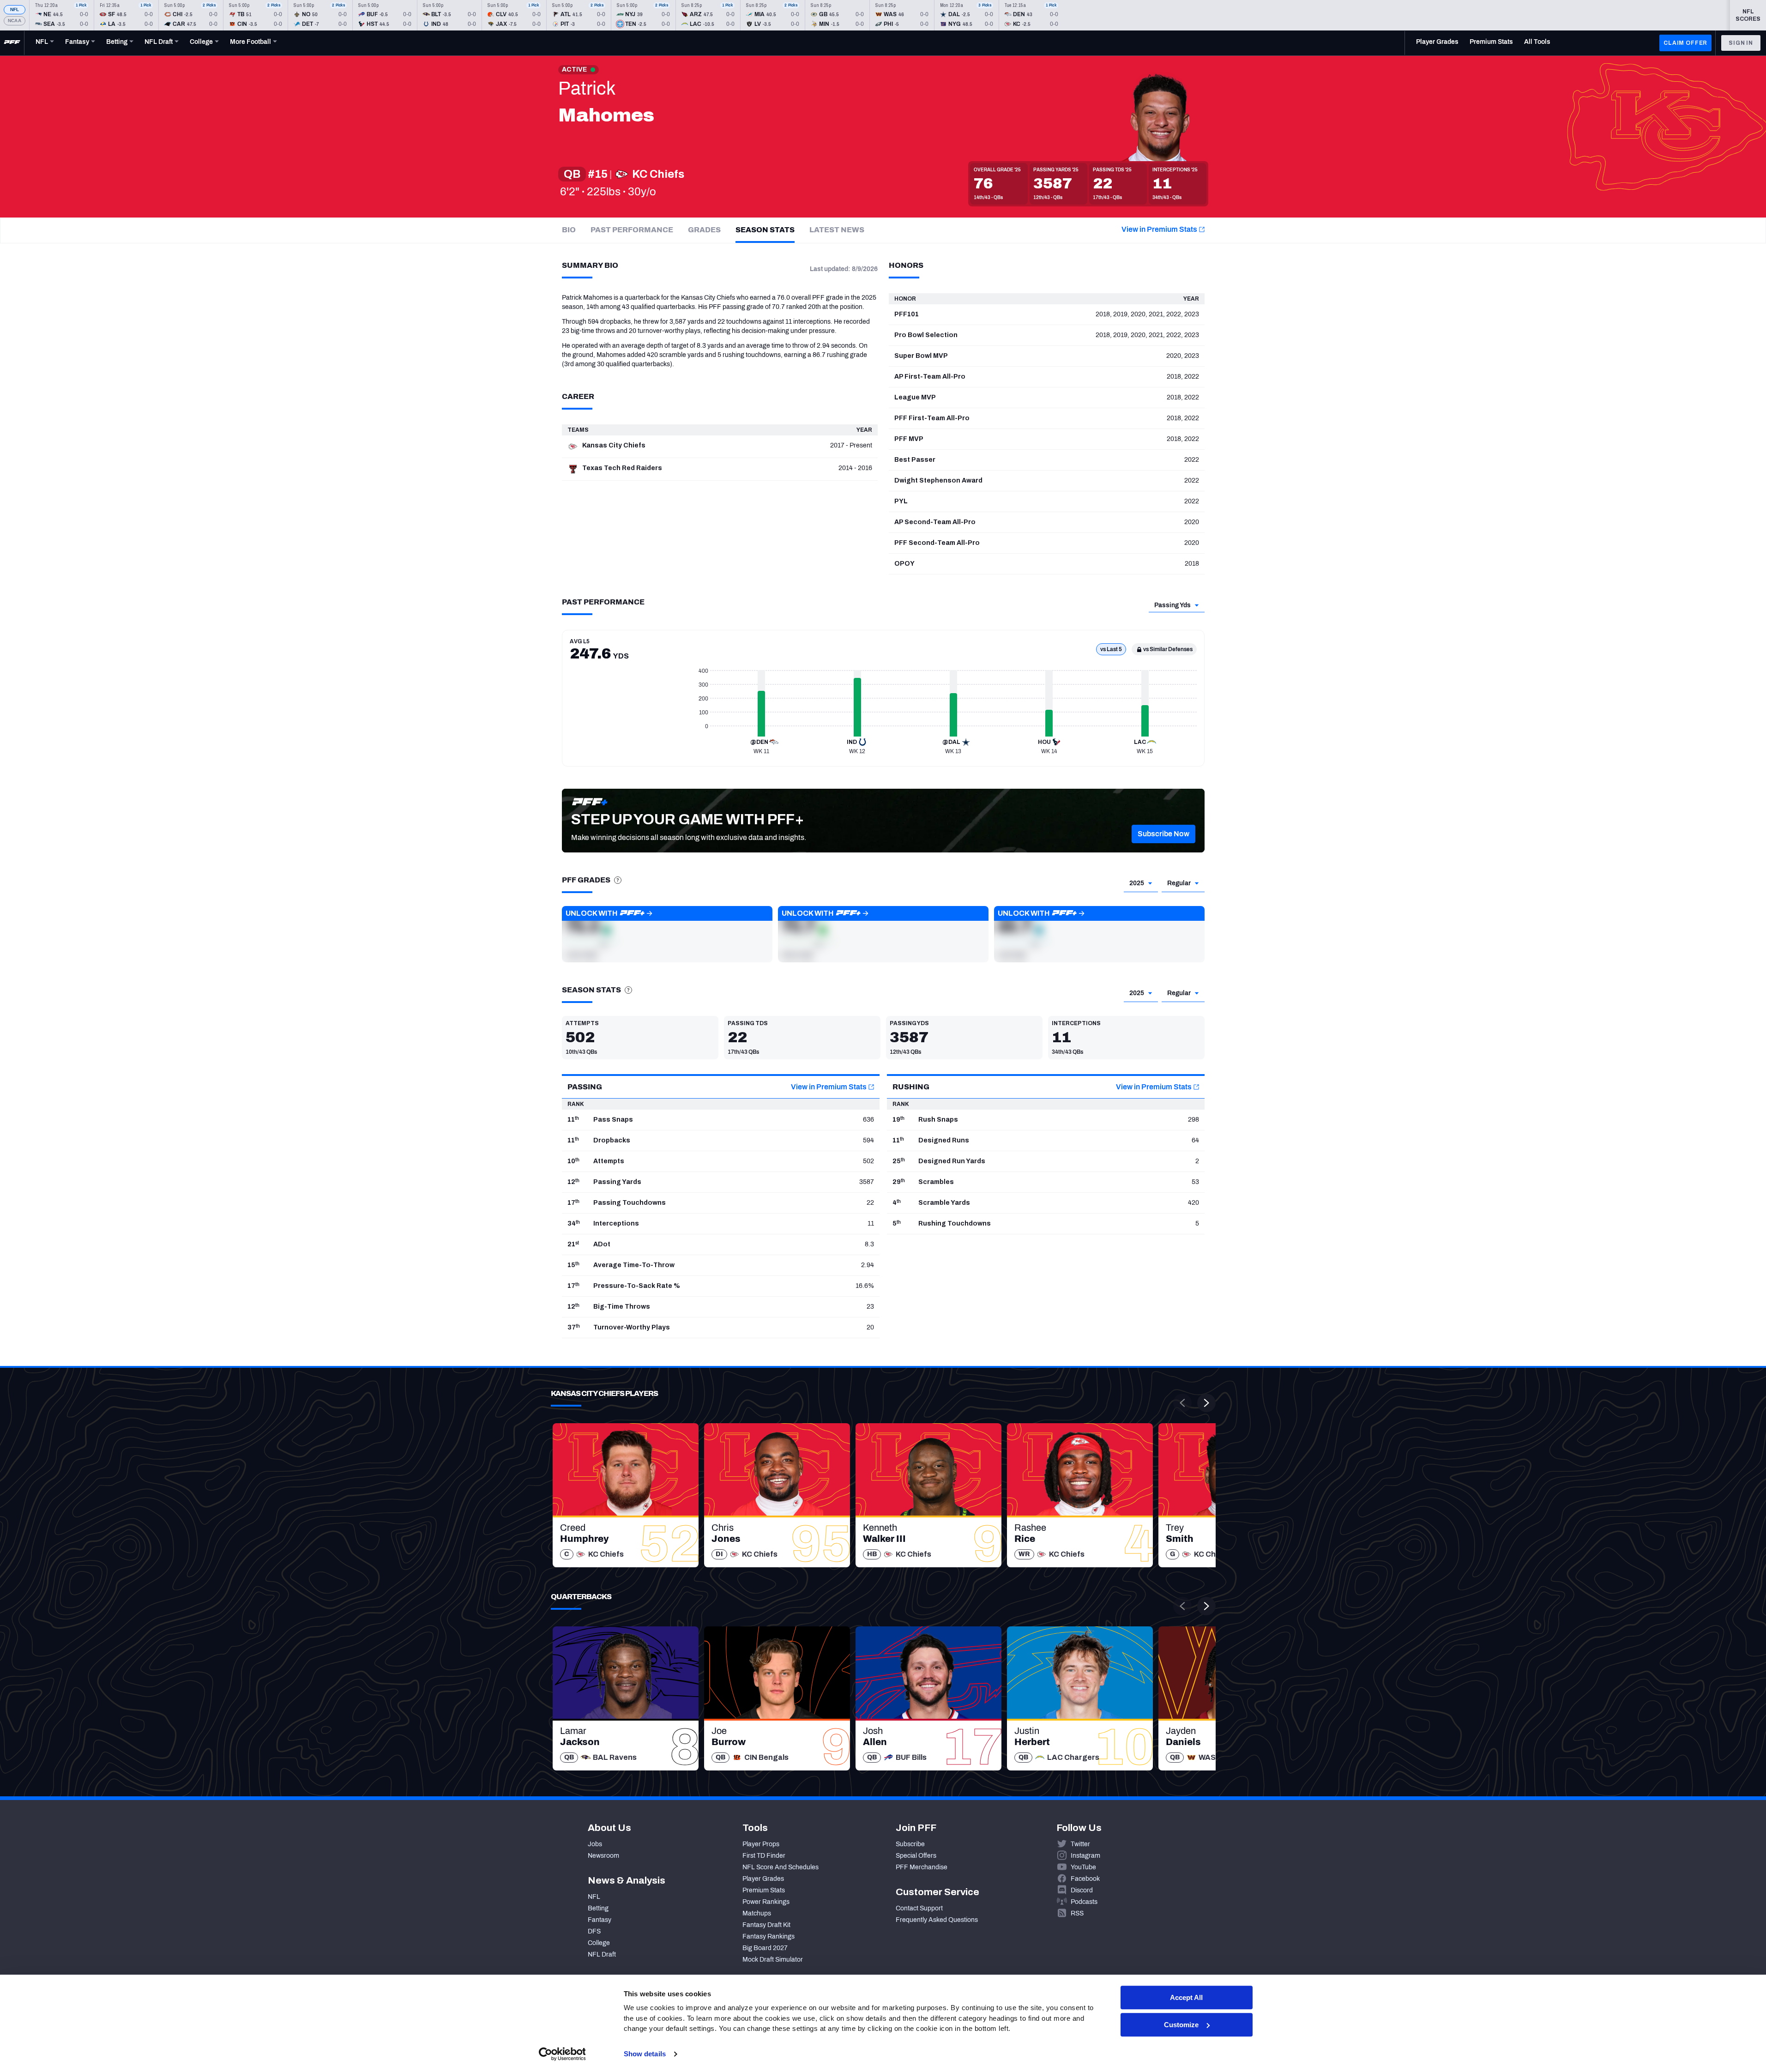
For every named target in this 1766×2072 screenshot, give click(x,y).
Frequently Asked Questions (937, 1920)
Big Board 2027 (765, 1948)
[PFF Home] (12, 43)
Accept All (1186, 1997)
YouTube (1083, 1867)
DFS (594, 1931)
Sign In (1741, 43)
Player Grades (763, 1879)
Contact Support (919, 1908)
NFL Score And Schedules (781, 1867)
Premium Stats (764, 1890)
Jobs (595, 1844)
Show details (645, 2054)
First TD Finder (764, 1856)
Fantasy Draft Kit (766, 1925)
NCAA (15, 21)
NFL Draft (602, 1954)
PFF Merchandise (922, 1867)
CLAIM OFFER (1685, 43)
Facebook (1085, 1879)
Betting (598, 1908)
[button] (1163, 834)
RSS (1077, 1913)
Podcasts (1084, 1902)
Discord (1082, 1890)
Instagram (1085, 1856)
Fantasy (600, 1920)
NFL (15, 9)
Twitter (1080, 1844)
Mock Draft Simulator (773, 1960)
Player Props (761, 1844)
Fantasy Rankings (768, 1936)
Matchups (757, 1913)
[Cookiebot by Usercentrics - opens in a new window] (562, 2054)
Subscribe (910, 1844)
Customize (1181, 2025)
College (599, 1943)
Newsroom (603, 1856)
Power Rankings (766, 1902)
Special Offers (916, 1856)
